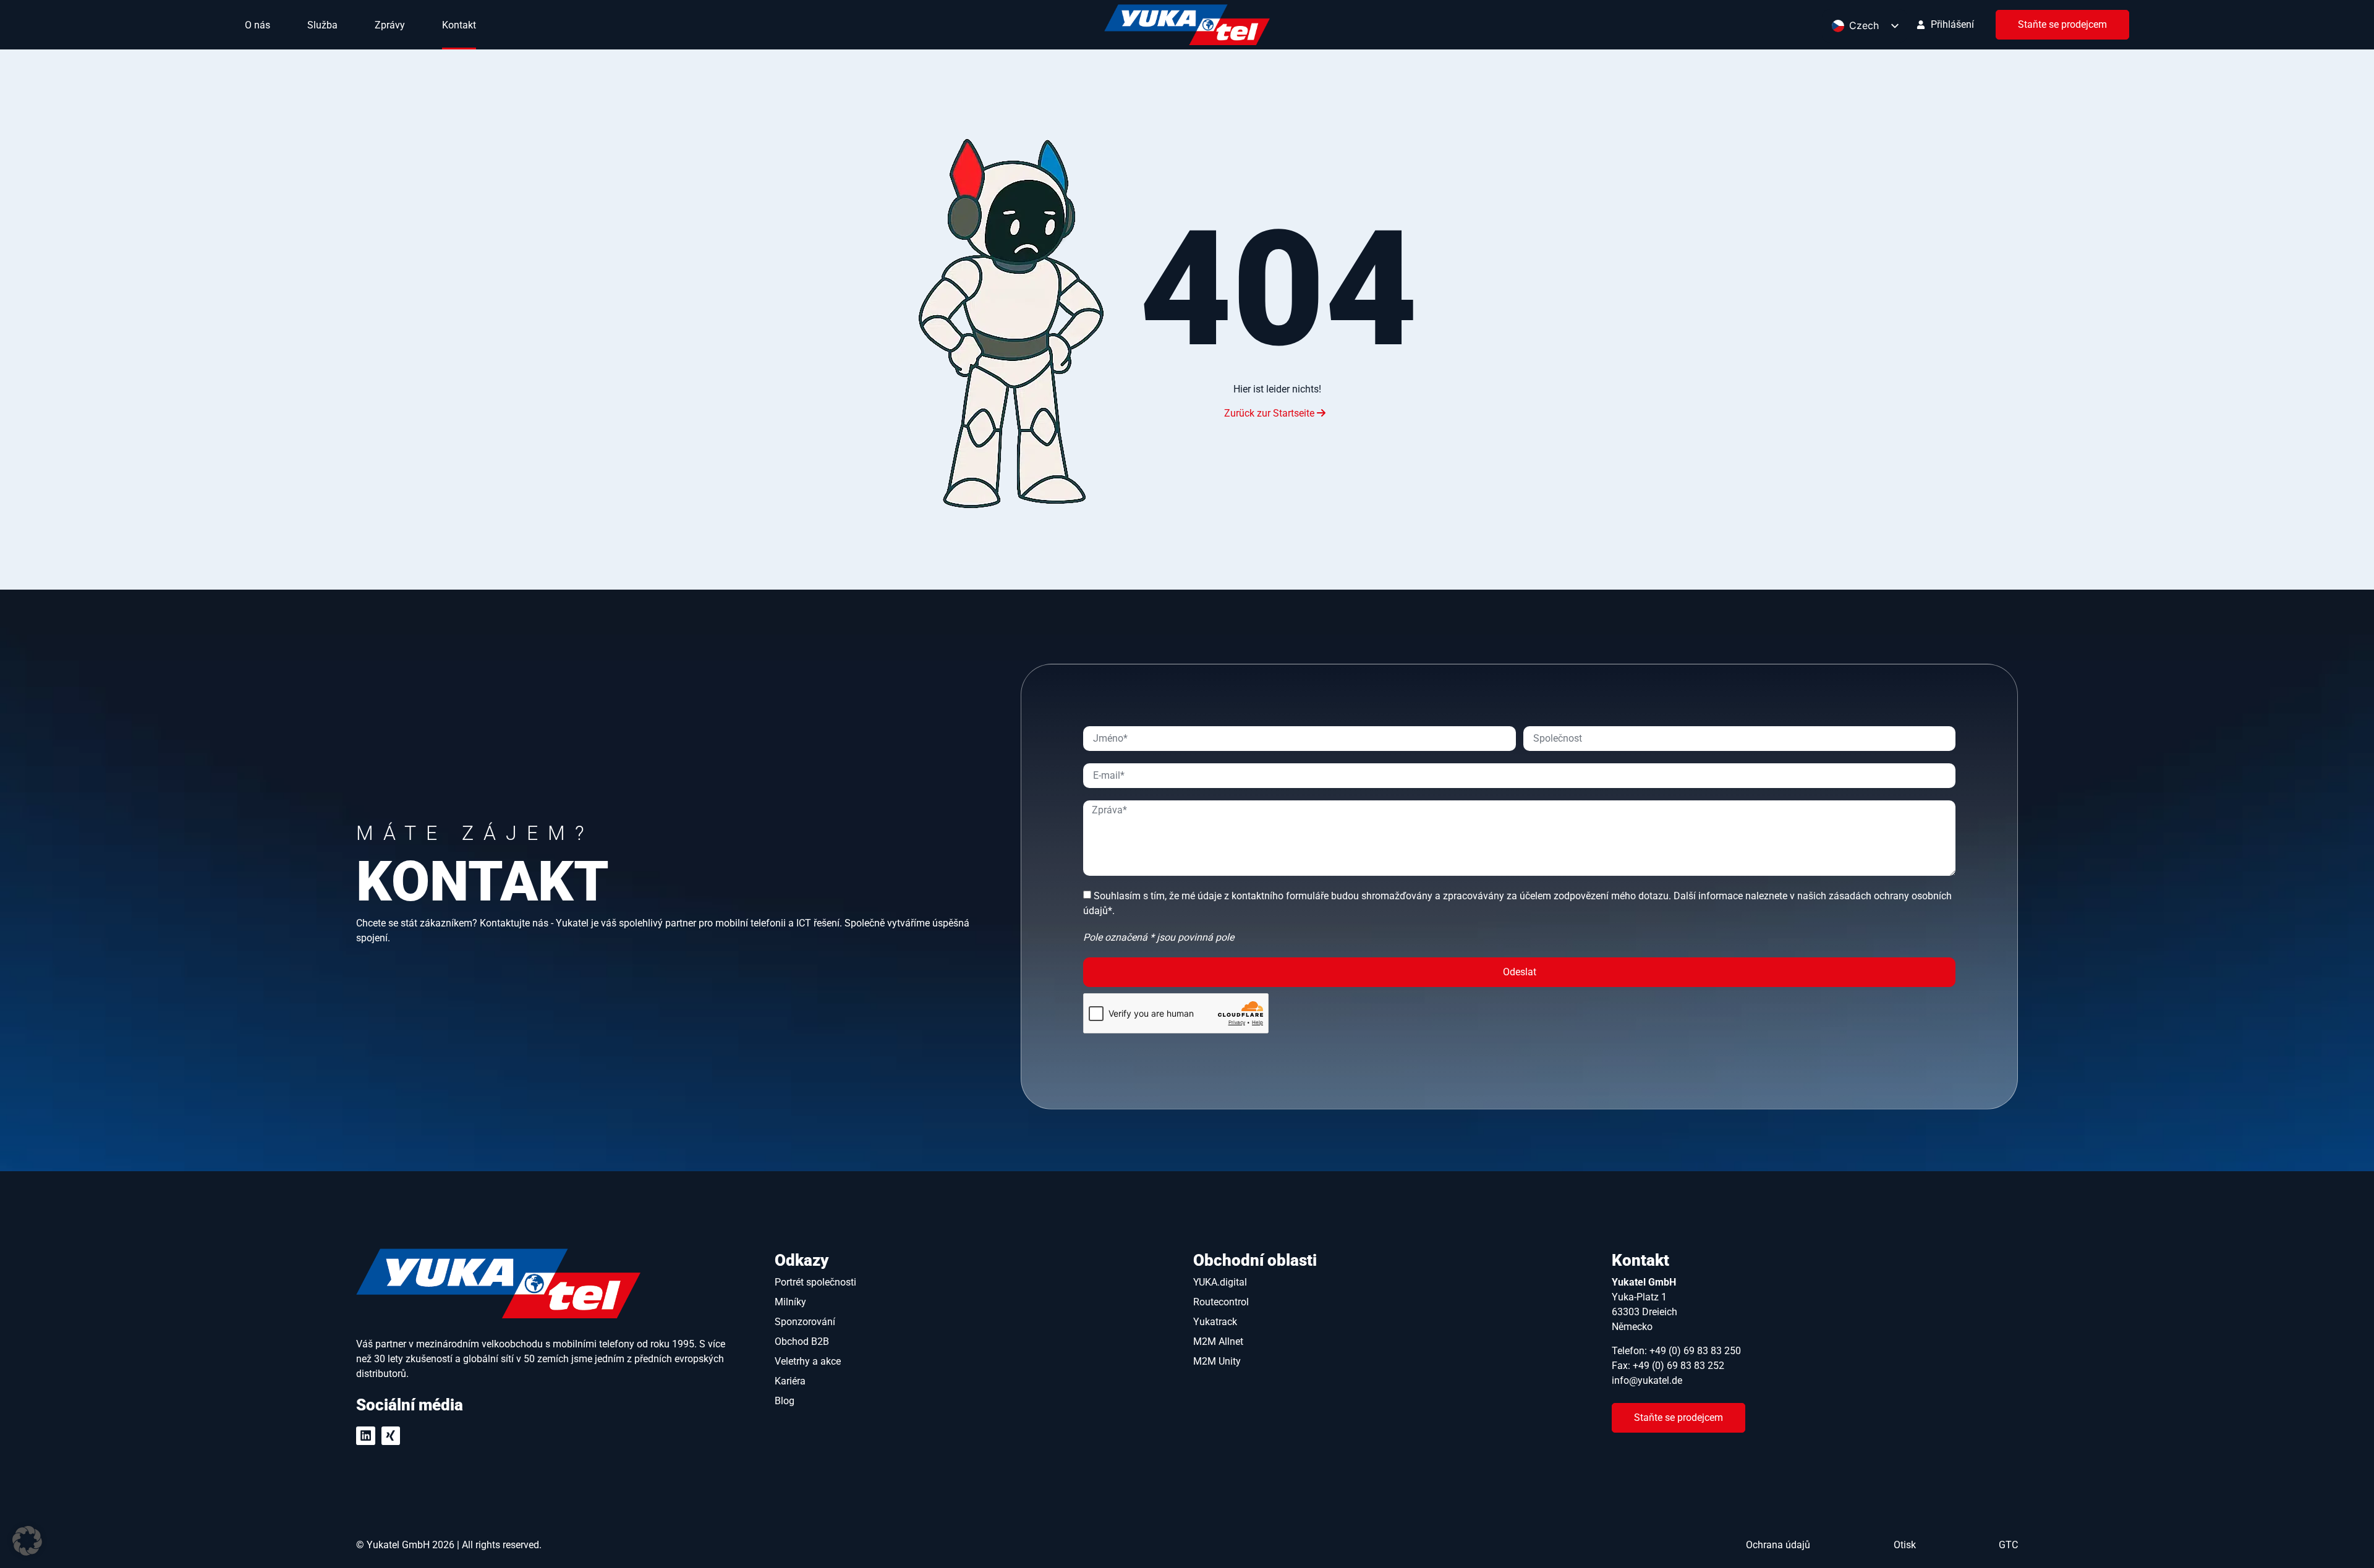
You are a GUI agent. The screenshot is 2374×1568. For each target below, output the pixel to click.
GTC (2008, 1545)
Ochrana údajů (1778, 1545)
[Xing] (391, 1436)
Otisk (1905, 1545)
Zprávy (390, 25)
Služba (322, 25)
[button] (27, 1541)
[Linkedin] (366, 1436)
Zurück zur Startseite (1270, 413)
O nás (257, 25)
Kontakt (459, 25)
